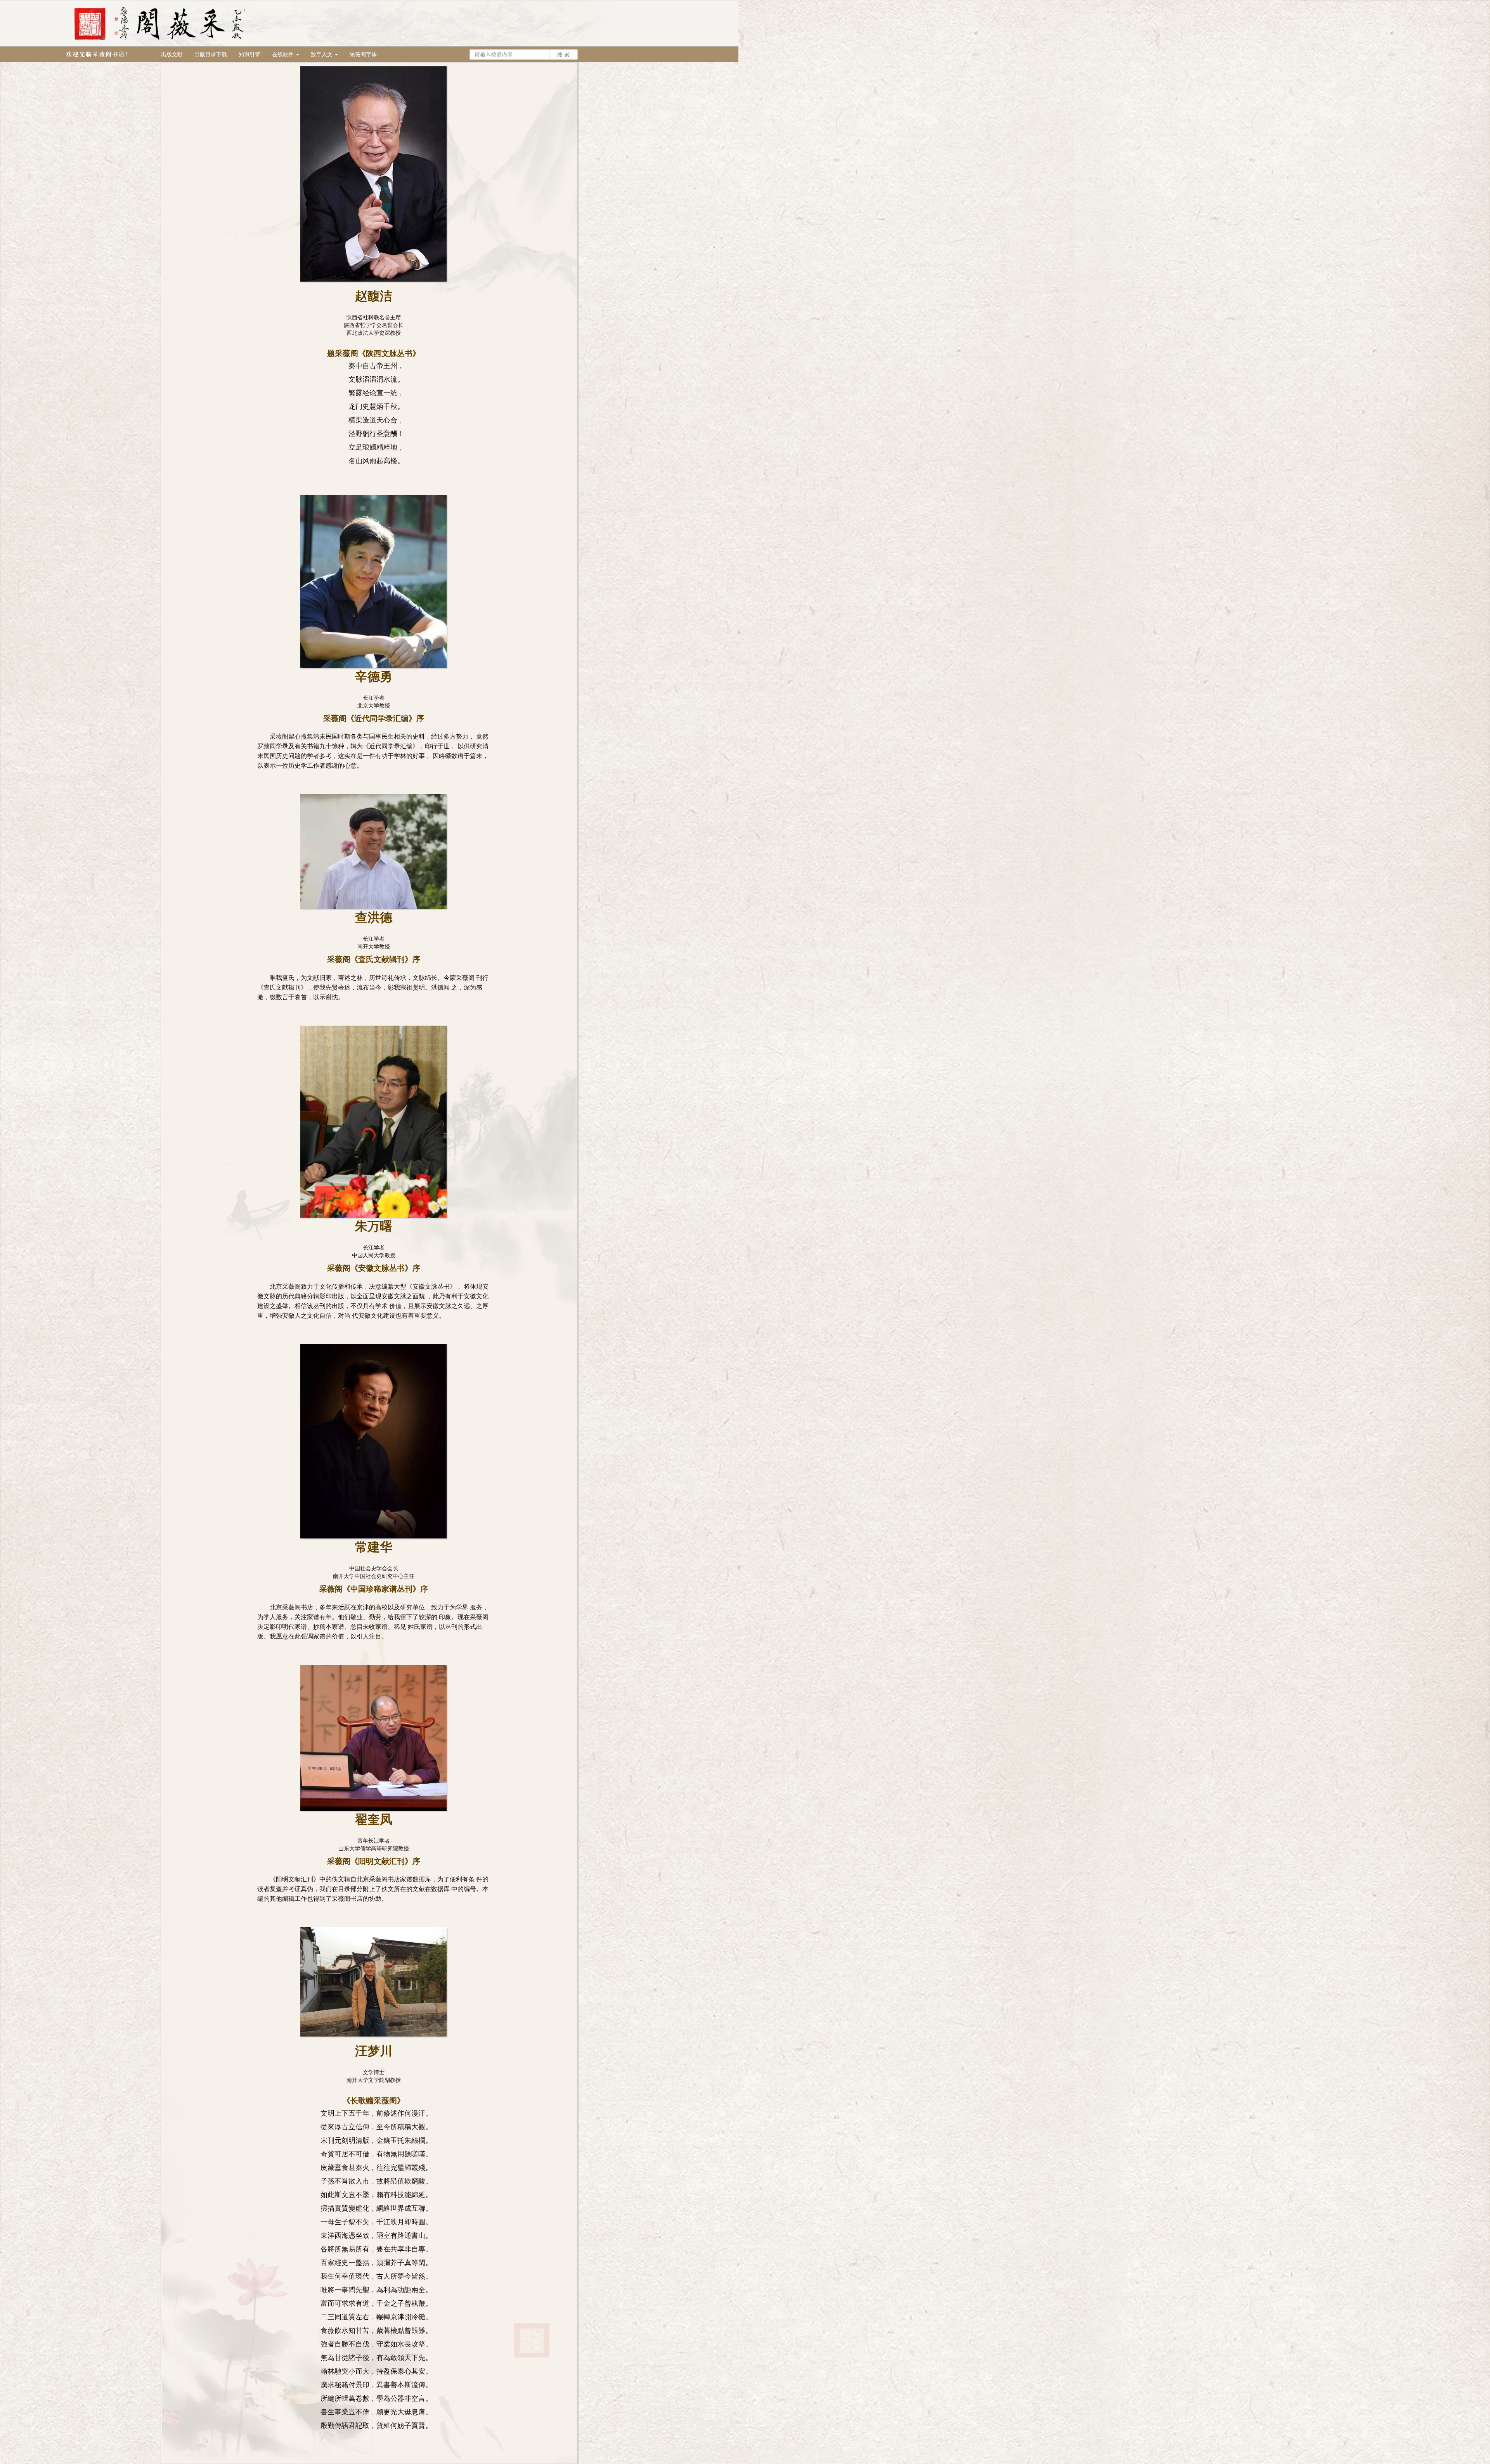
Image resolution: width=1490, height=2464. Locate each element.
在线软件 (284, 54)
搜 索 (563, 55)
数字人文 (322, 54)
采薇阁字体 (363, 54)
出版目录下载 (211, 54)
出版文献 (172, 54)
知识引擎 (249, 54)
